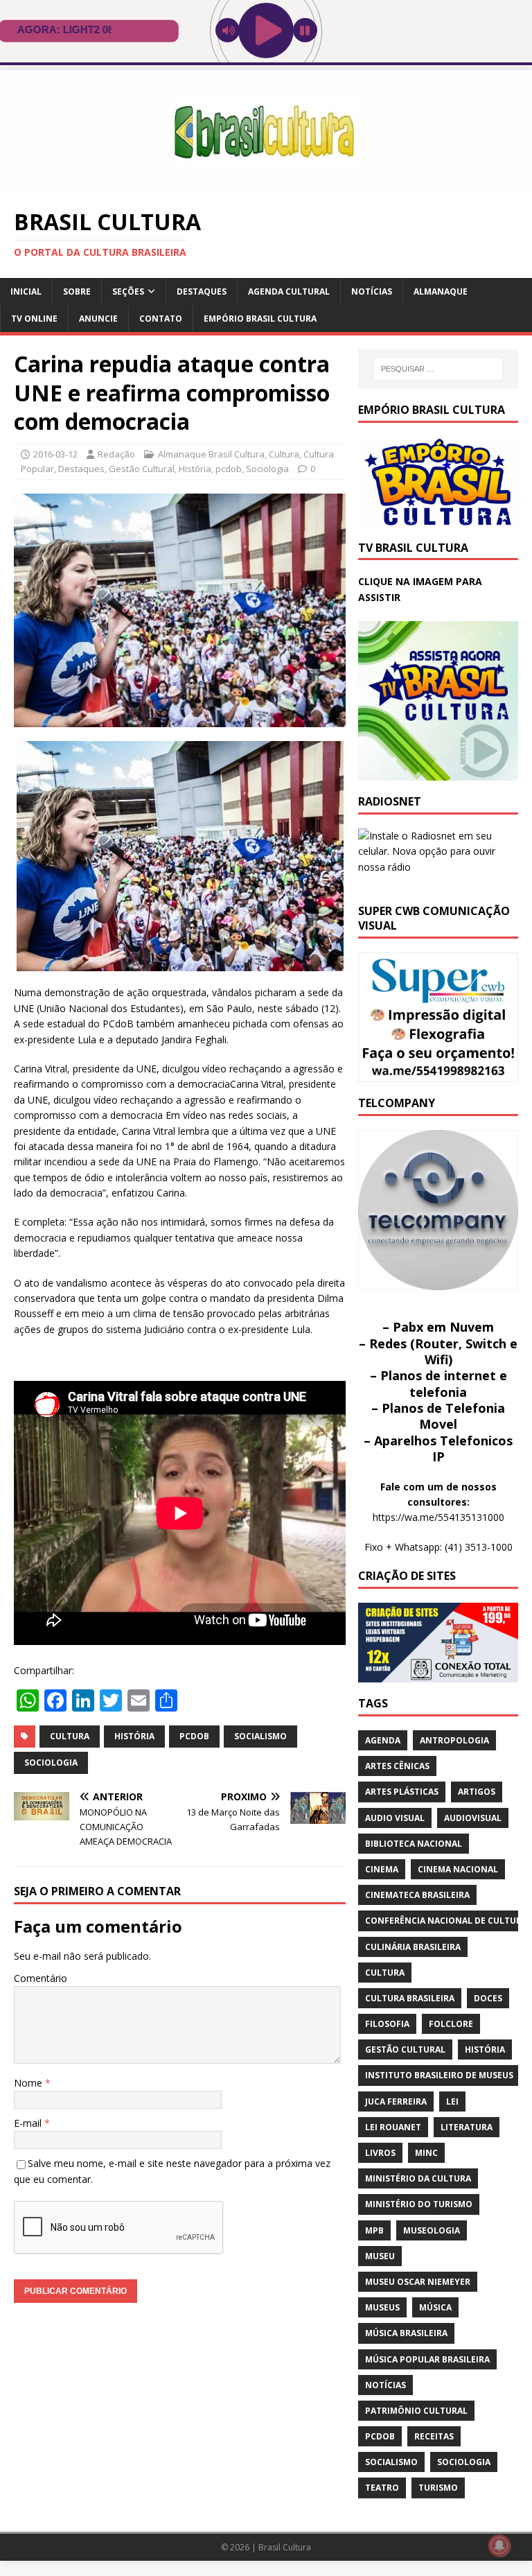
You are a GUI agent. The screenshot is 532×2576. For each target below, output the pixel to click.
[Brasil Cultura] (266, 185)
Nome (29, 2083)
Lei (452, 2101)
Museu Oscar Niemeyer (418, 2282)
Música (435, 2307)
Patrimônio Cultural (416, 2411)
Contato (161, 319)
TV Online (34, 319)
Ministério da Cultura (418, 2178)
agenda (383, 1740)
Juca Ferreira (396, 2101)
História (195, 469)
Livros (380, 2153)
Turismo (438, 2488)
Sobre (77, 291)
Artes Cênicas (397, 1766)
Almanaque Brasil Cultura (211, 454)
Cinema (382, 1869)
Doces (488, 1998)
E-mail (29, 2123)
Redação (116, 454)
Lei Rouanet (393, 2127)
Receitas (434, 2436)
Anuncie (98, 319)
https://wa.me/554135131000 (438, 1517)
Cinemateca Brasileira (417, 1895)
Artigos (477, 1792)
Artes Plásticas (402, 1792)
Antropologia (454, 1740)
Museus (382, 2307)
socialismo (260, 1736)
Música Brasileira (406, 2333)
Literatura (467, 2127)
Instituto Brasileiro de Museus (439, 2075)
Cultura (284, 454)
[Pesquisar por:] (438, 369)
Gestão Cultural (142, 469)
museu (380, 2256)
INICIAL (26, 291)
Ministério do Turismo (419, 2204)
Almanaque (441, 291)
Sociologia (267, 469)
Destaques (202, 291)
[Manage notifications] (499, 2545)
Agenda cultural (289, 291)
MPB (374, 2230)
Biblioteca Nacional (414, 1844)
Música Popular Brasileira (427, 2359)
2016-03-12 (55, 454)
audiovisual (473, 1818)
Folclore (451, 2024)
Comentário (41, 1978)
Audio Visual (395, 1818)
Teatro (382, 2488)
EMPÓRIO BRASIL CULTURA (260, 319)
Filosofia (387, 2024)
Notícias (372, 291)
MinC (426, 2153)
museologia (432, 2230)
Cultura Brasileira (410, 1998)
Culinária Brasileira (413, 1947)
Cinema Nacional (458, 1869)
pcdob (229, 469)
